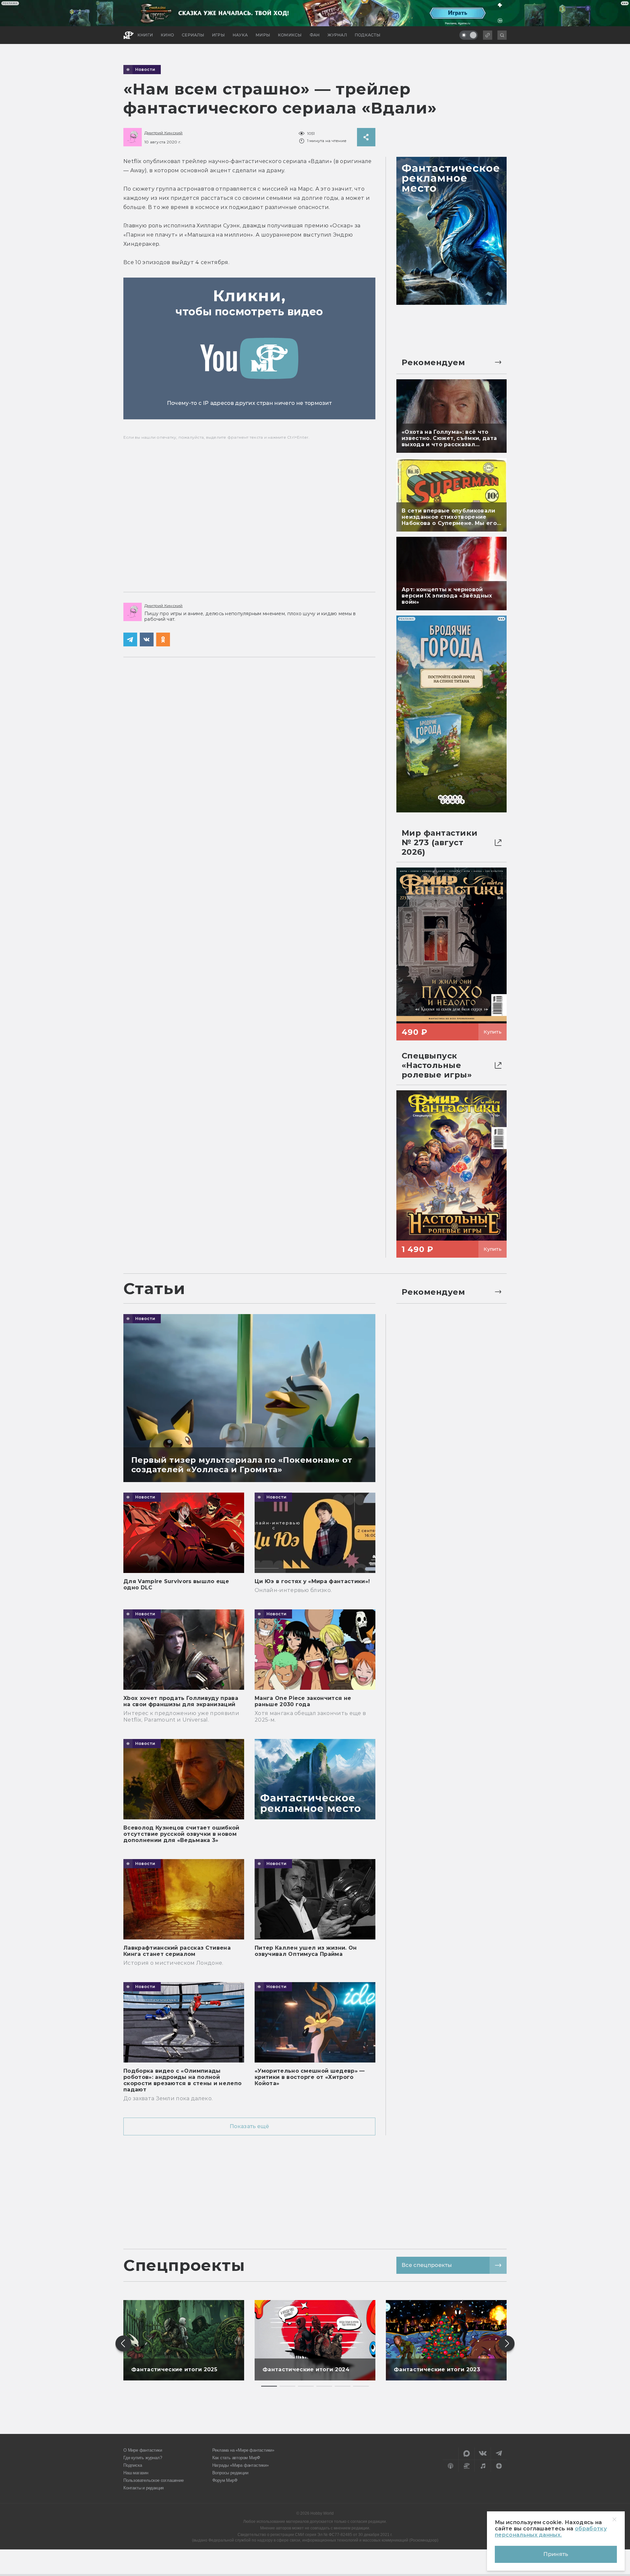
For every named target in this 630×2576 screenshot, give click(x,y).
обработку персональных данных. (551, 2532)
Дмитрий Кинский (164, 133)
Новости (145, 70)
